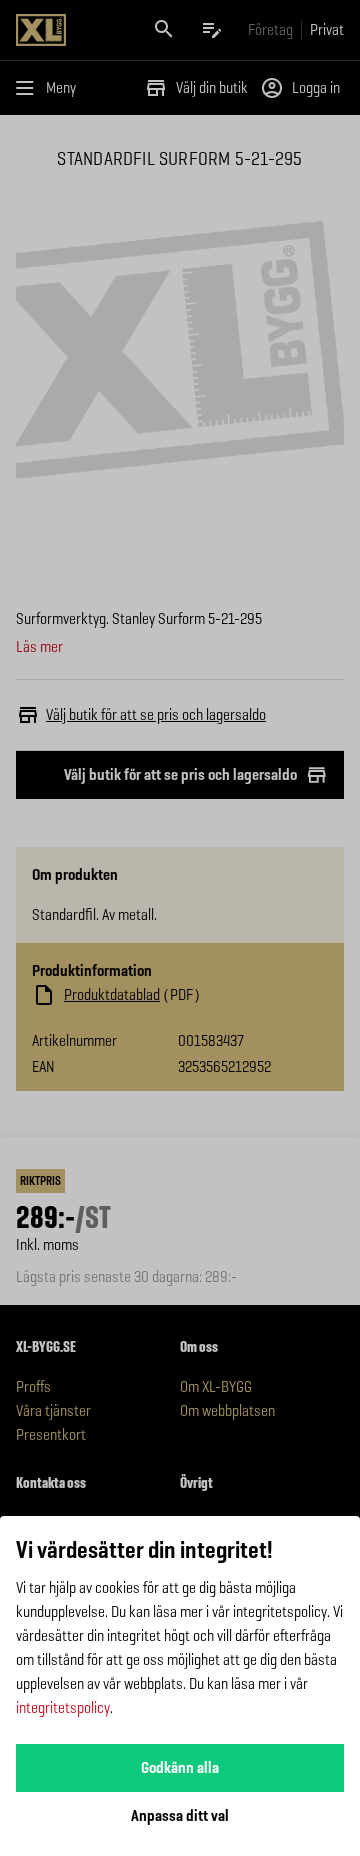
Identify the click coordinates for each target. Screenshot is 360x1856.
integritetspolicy (63, 1707)
